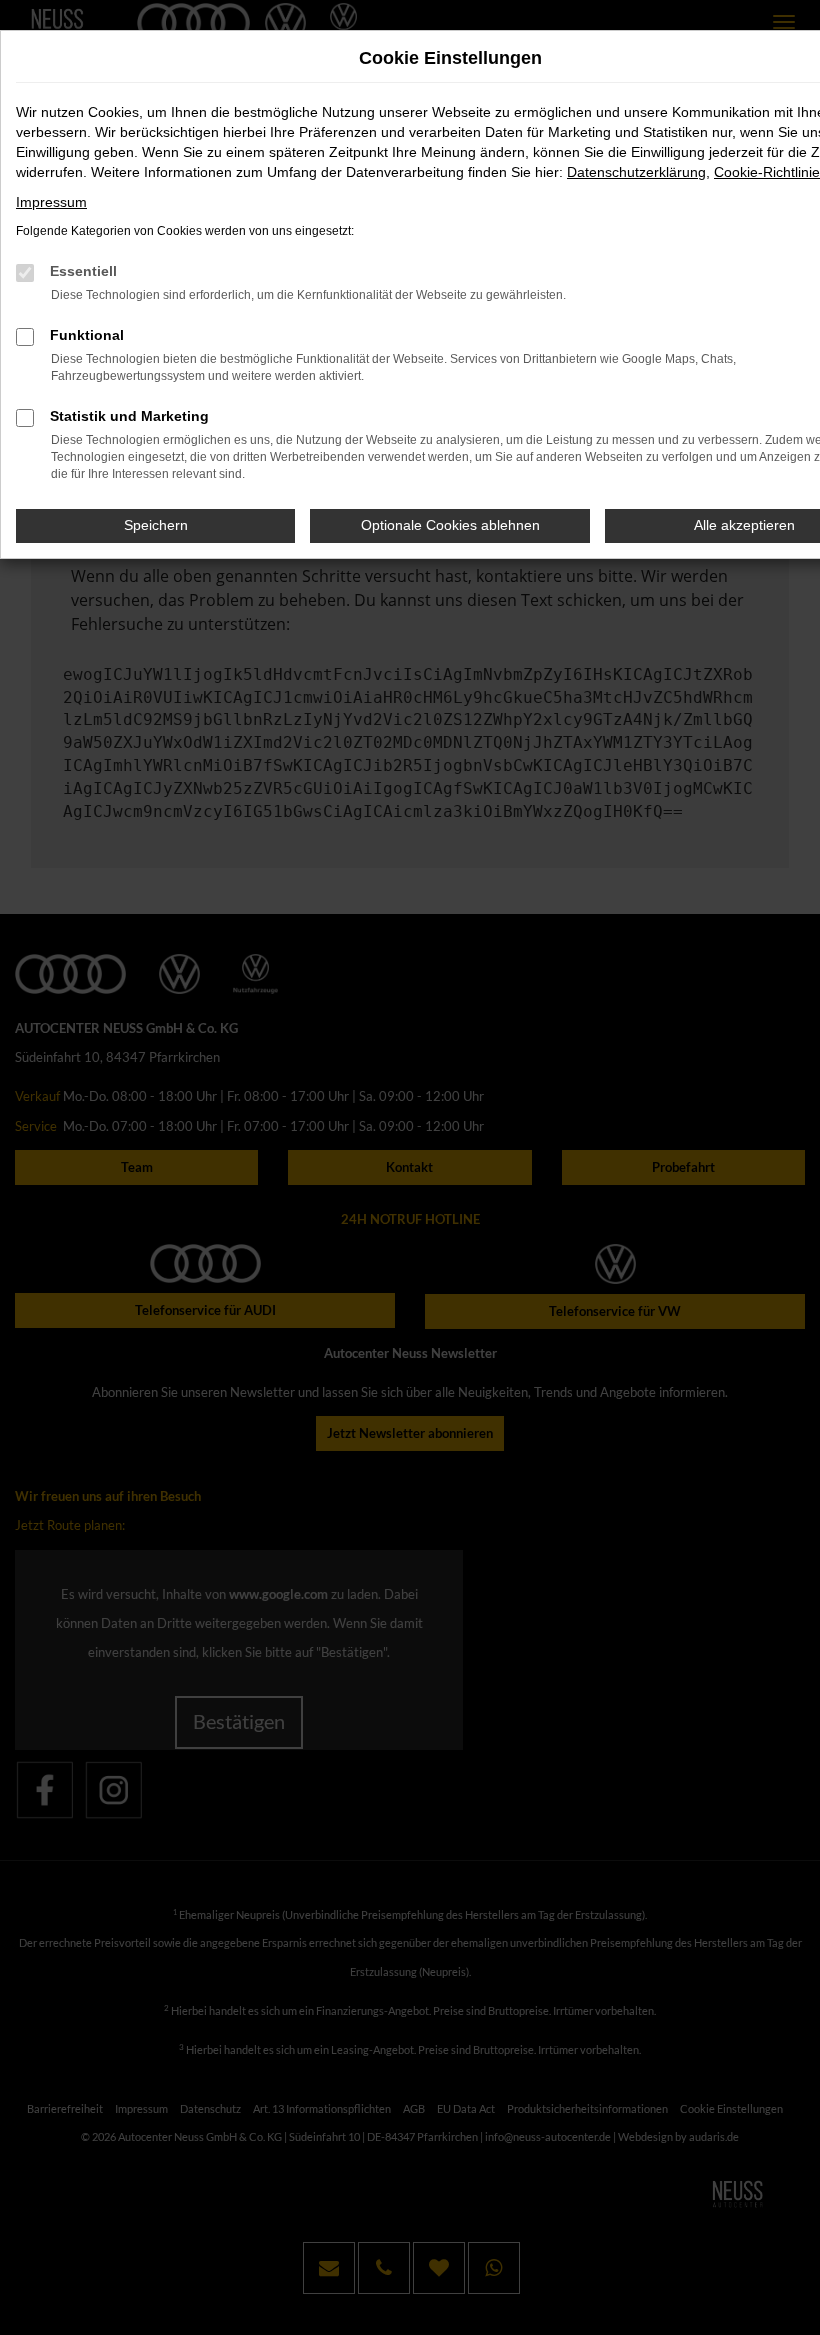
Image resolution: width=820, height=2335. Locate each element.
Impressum (51, 202)
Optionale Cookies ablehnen (450, 525)
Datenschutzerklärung (636, 172)
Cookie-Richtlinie (767, 172)
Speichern (156, 525)
